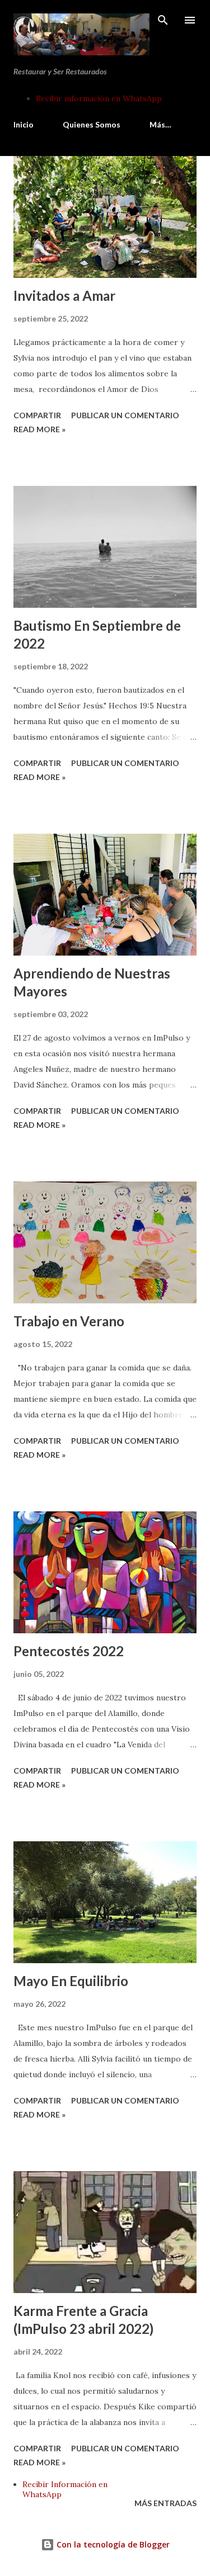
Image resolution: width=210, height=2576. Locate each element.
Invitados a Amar (64, 296)
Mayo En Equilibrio (71, 1981)
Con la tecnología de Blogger (112, 2544)
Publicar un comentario (125, 415)
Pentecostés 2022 (69, 1651)
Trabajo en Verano (69, 1321)
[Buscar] (163, 20)
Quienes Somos (92, 124)
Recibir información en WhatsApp (99, 98)
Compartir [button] (37, 415)
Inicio (24, 124)
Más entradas (165, 2503)
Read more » (39, 429)
